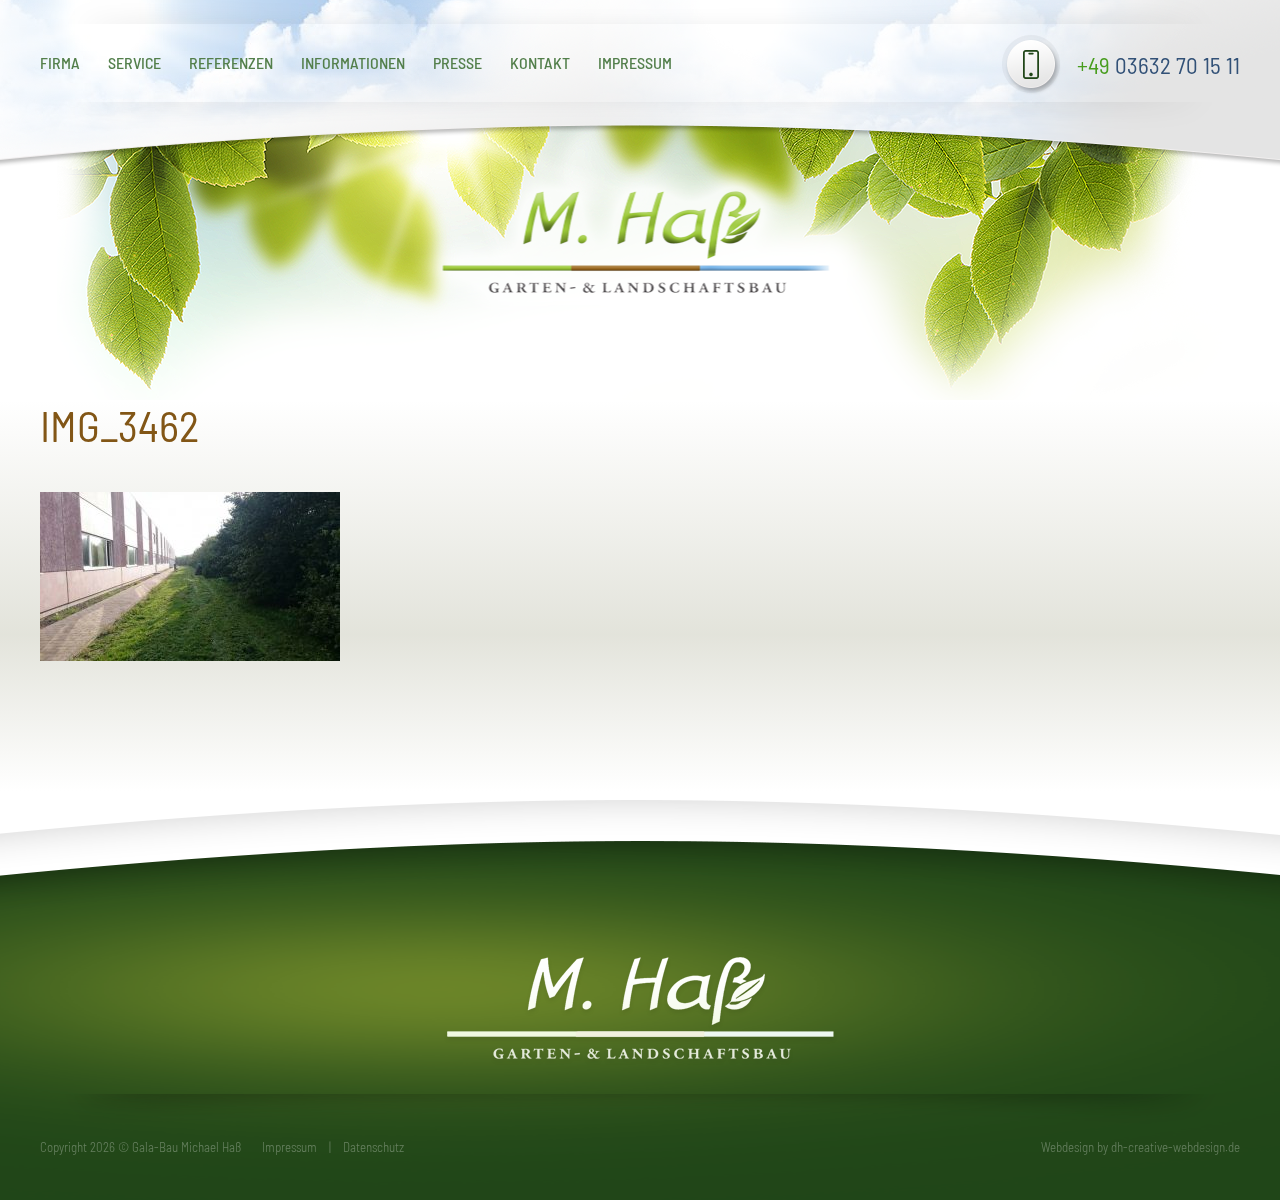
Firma (60, 62)
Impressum (635, 62)
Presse (457, 62)
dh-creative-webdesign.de (1175, 1147)
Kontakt (540, 62)
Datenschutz (373, 1147)
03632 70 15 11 (1158, 65)
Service (134, 62)
